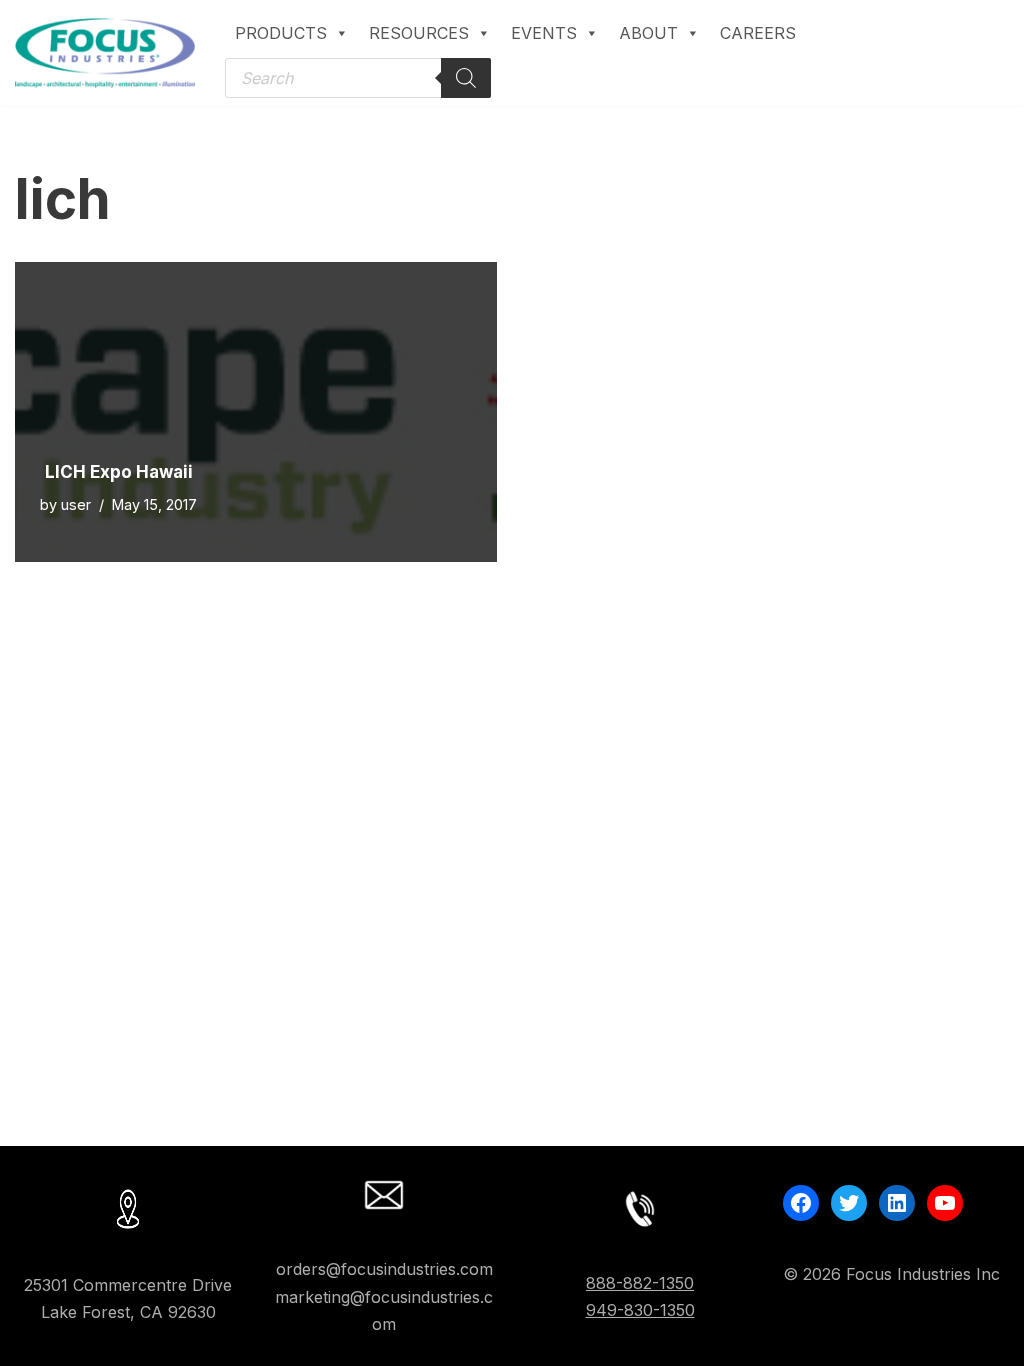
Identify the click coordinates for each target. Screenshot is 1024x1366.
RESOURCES (419, 33)
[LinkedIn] (897, 1203)
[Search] (466, 78)
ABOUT (648, 33)
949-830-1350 (640, 1310)
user (76, 504)
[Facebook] (801, 1203)
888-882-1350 (640, 1283)
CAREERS (758, 33)
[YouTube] (945, 1203)
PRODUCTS (281, 33)
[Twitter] (849, 1203)
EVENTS (544, 33)
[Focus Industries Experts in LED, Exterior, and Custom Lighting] (105, 52)
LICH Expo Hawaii (119, 472)
